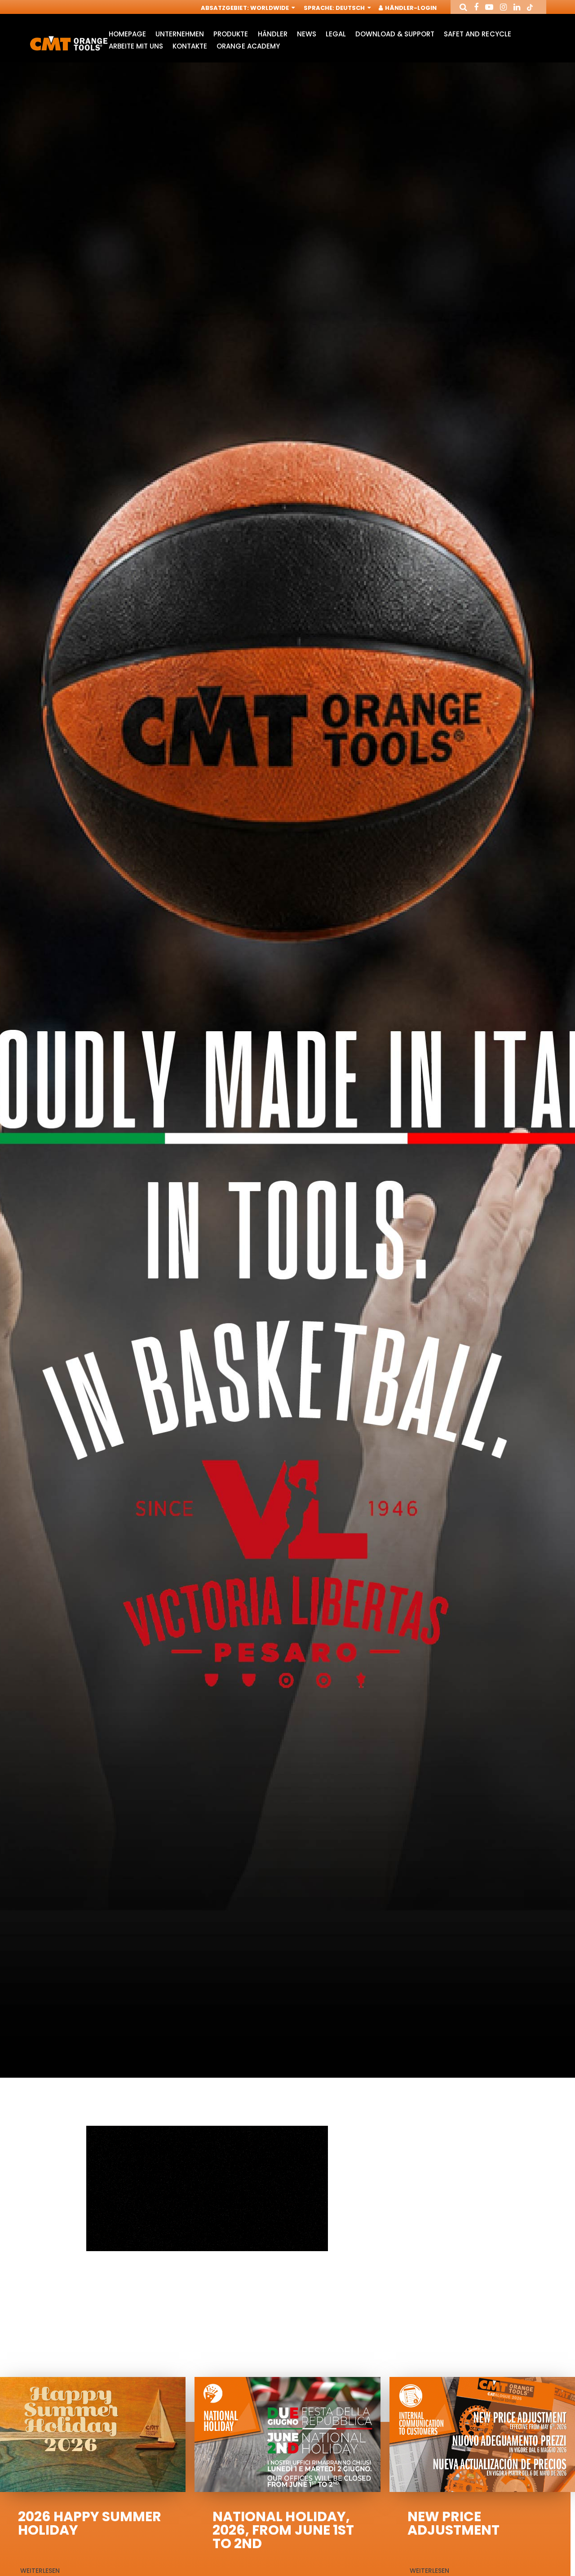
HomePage (127, 34)
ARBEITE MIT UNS (136, 46)
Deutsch (351, 8)
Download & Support (395, 34)
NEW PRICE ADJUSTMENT (453, 2523)
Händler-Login (410, 8)
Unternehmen (180, 34)
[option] (287, 1072)
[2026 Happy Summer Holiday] (93, 2434)
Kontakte (190, 46)
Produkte (231, 34)
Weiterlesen (40, 2571)
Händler (273, 34)
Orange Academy (248, 46)
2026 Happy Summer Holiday (90, 2523)
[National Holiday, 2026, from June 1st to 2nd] (287, 2434)
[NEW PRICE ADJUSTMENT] (482, 2434)
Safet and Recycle (477, 34)
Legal (336, 34)
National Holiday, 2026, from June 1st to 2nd (283, 2530)
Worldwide (270, 8)
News (307, 34)
